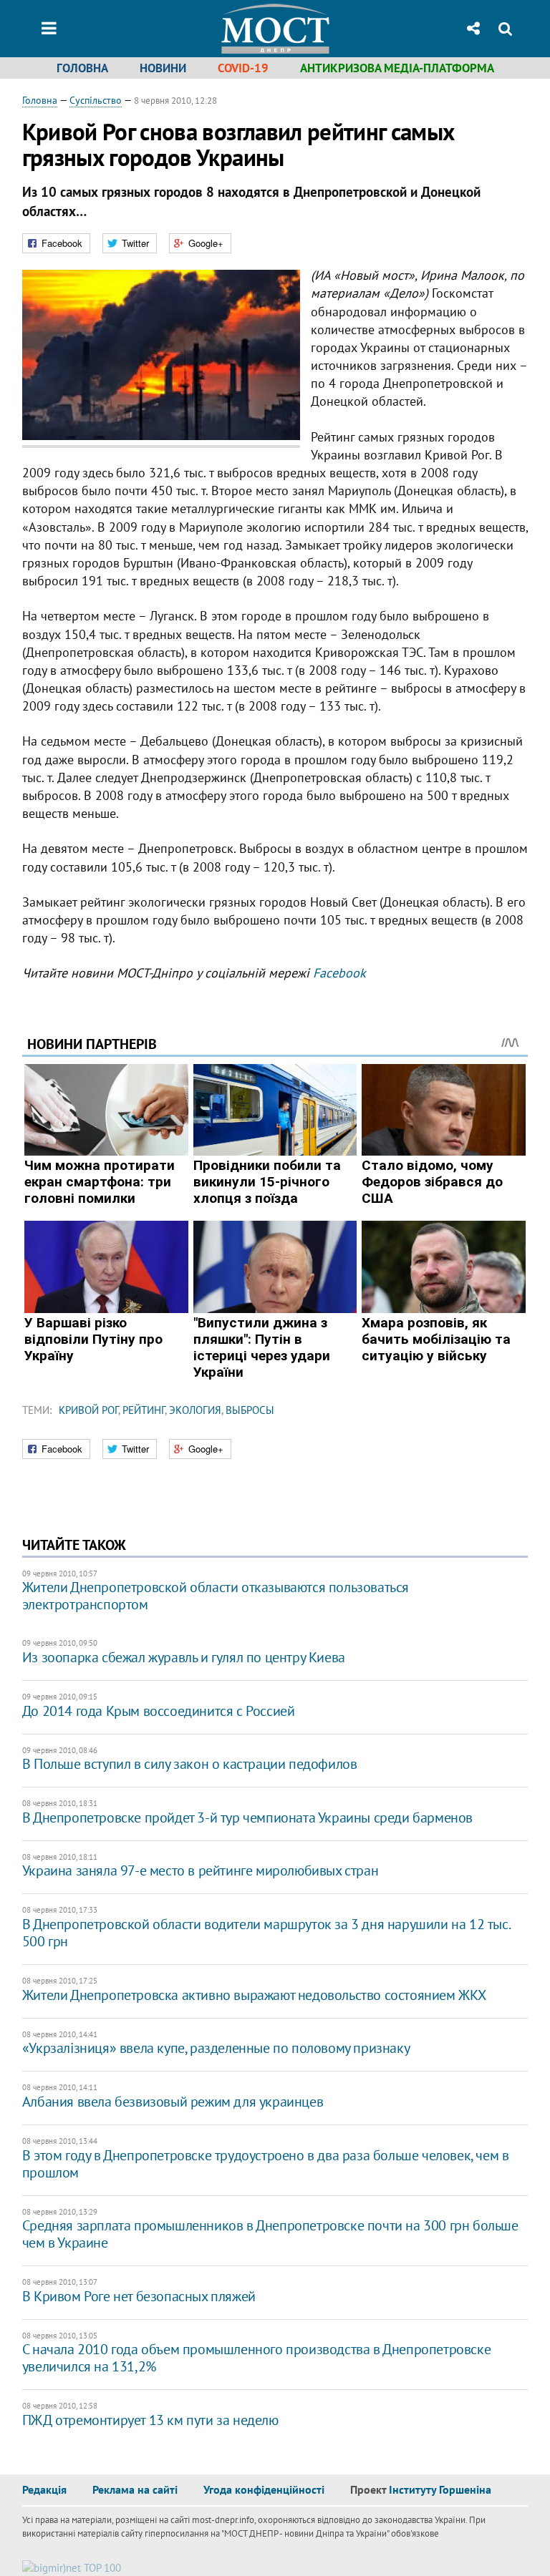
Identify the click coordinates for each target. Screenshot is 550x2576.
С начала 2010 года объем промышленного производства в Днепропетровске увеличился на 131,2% (256, 2358)
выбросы (250, 1410)
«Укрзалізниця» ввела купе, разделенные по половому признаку (216, 2048)
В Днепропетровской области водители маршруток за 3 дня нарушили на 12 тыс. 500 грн (266, 1933)
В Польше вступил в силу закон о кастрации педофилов (190, 1764)
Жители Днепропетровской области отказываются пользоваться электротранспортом (216, 1596)
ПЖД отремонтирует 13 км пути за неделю (150, 2420)
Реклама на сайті (135, 2489)
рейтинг (144, 1410)
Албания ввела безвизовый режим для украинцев (173, 2102)
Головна (82, 68)
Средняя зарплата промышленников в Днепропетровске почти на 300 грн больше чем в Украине (270, 2234)
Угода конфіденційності (264, 2489)
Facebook (339, 973)
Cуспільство (96, 100)
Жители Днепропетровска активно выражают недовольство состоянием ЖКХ (254, 1995)
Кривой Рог (88, 1410)
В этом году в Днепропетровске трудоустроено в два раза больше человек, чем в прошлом (266, 2164)
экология (195, 1410)
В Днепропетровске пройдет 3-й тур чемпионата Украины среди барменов (247, 1818)
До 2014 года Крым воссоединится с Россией (159, 1711)
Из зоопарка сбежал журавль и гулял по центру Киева (184, 1657)
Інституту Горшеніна (440, 2489)
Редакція (44, 2489)
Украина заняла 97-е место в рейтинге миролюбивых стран (200, 1870)
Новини (163, 68)
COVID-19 (243, 68)
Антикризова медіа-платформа (397, 68)
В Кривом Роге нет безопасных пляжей (139, 2296)
